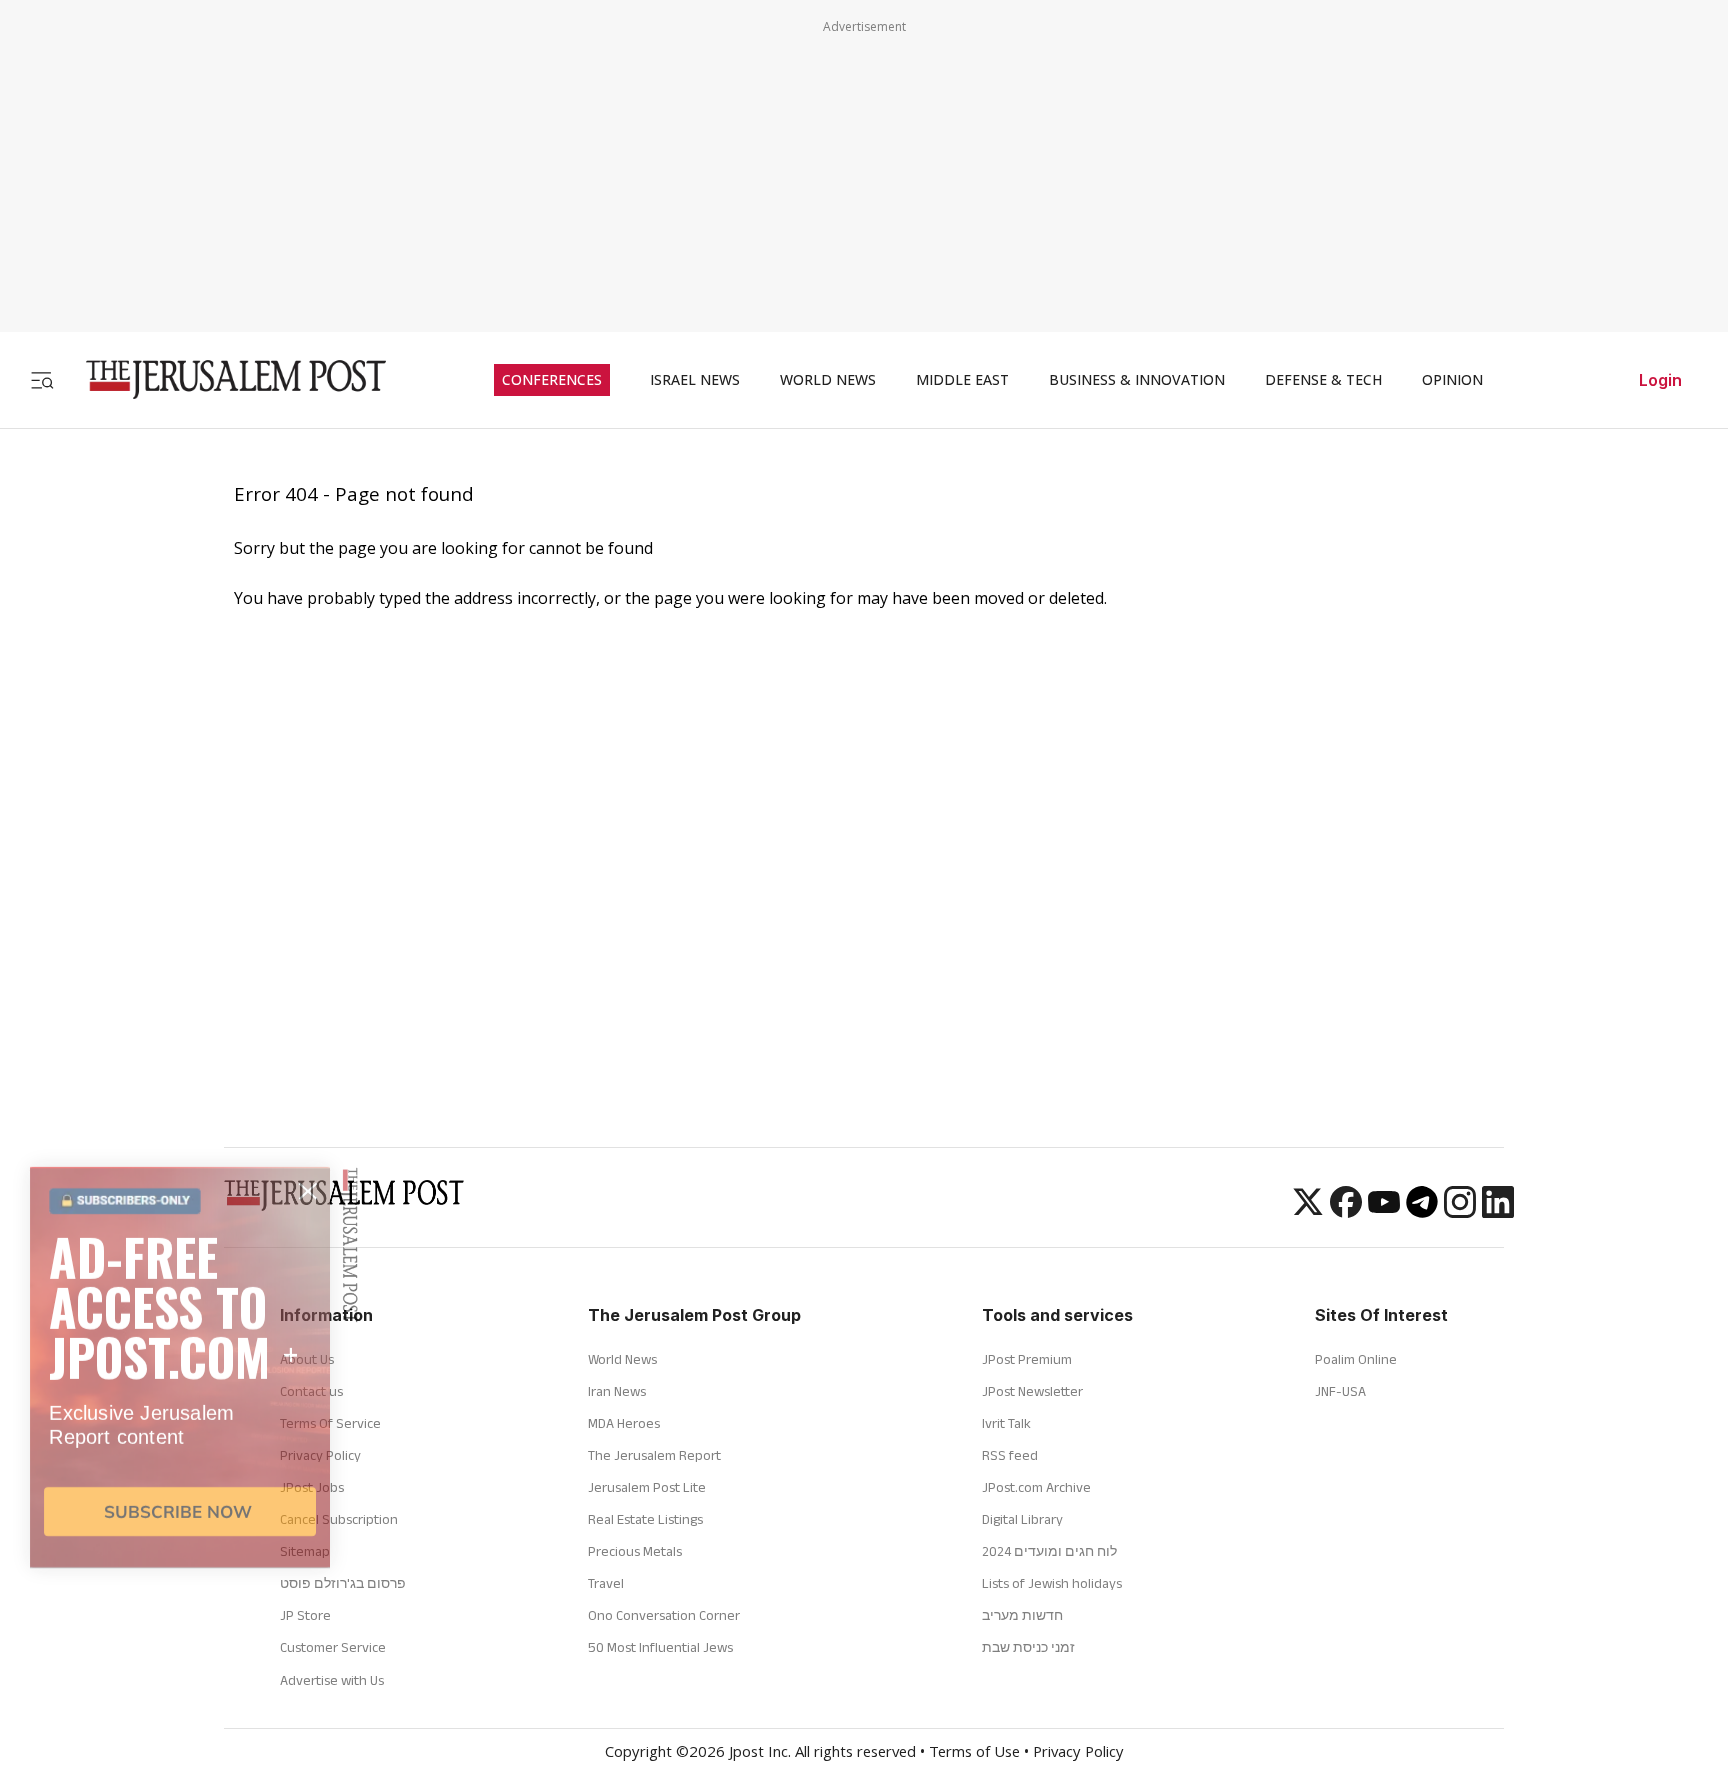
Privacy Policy (1078, 1754)
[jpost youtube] (1384, 1212)
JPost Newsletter (1032, 1391)
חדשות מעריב (1022, 1615)
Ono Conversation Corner (664, 1615)
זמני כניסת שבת (1028, 1647)
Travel (606, 1583)
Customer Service (333, 1647)
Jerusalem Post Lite (647, 1487)
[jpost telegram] (1422, 1212)
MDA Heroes (624, 1423)
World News (622, 1359)
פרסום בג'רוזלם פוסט (343, 1583)
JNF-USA (1340, 1391)
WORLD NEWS (828, 380)
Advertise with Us (332, 1680)
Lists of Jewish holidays (1052, 1583)
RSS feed (1010, 1455)
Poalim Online (1356, 1359)
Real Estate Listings (645, 1519)
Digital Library (1022, 1519)
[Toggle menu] (42, 379)
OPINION (1452, 380)
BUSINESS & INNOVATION (1137, 380)
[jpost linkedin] (1498, 1212)
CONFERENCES (552, 380)
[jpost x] (1308, 1212)
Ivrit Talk (1006, 1423)
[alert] (180, 1549)
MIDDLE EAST (962, 380)
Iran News (617, 1391)
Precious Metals (635, 1551)
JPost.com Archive (1036, 1487)
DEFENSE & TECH (1323, 380)
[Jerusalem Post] (223, 379)
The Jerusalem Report (654, 1455)
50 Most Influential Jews (660, 1647)
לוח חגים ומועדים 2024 (1049, 1551)
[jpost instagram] (1460, 1212)
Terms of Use (974, 1754)
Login (1660, 380)
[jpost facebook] (1346, 1212)
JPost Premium (1027, 1359)
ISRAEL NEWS (695, 380)
